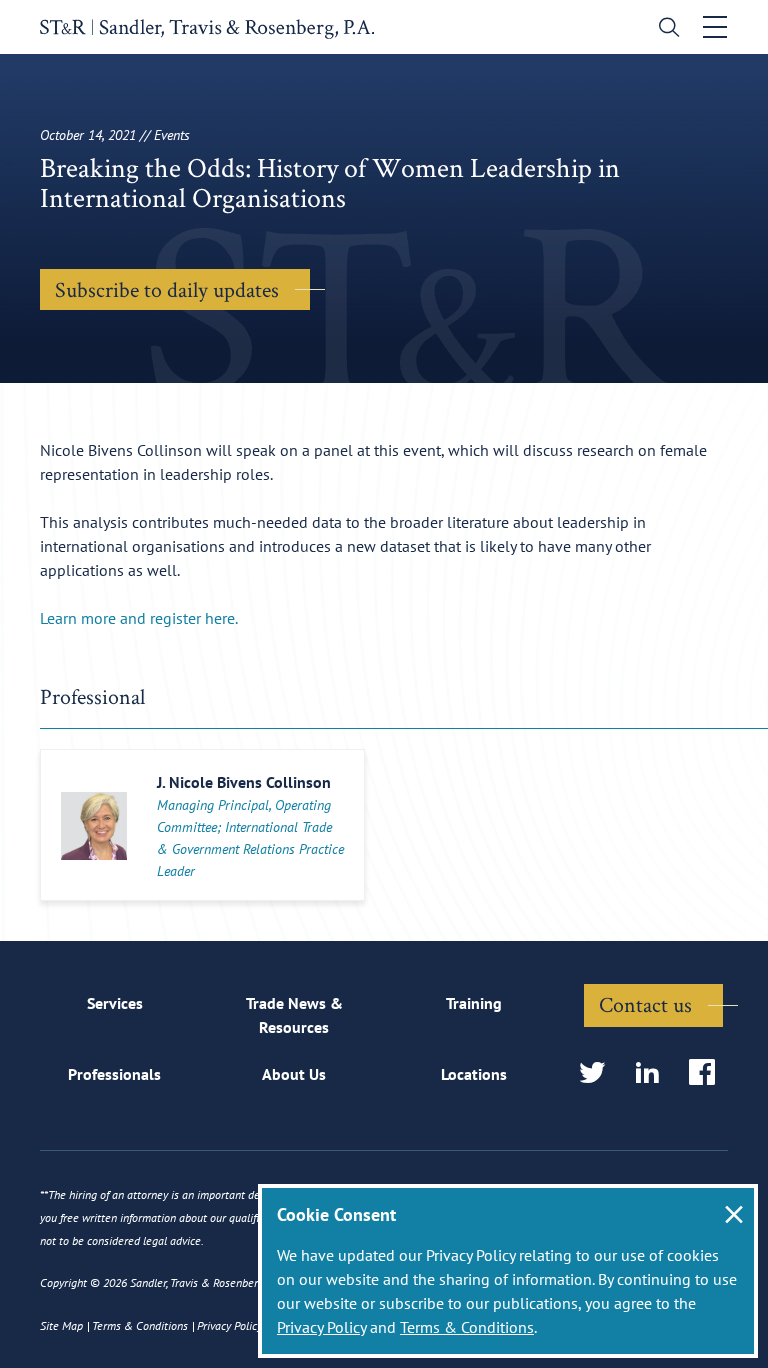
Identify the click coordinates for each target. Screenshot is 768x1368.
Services (115, 1003)
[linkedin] (653, 1073)
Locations (474, 1074)
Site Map (61, 1325)
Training (474, 1003)
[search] (664, 29)
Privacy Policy (321, 1327)
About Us (294, 1074)
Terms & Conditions (467, 1327)
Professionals (114, 1074)
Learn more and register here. (139, 618)
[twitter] (598, 1073)
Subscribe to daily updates (167, 289)
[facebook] (708, 1073)
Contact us (645, 1004)
